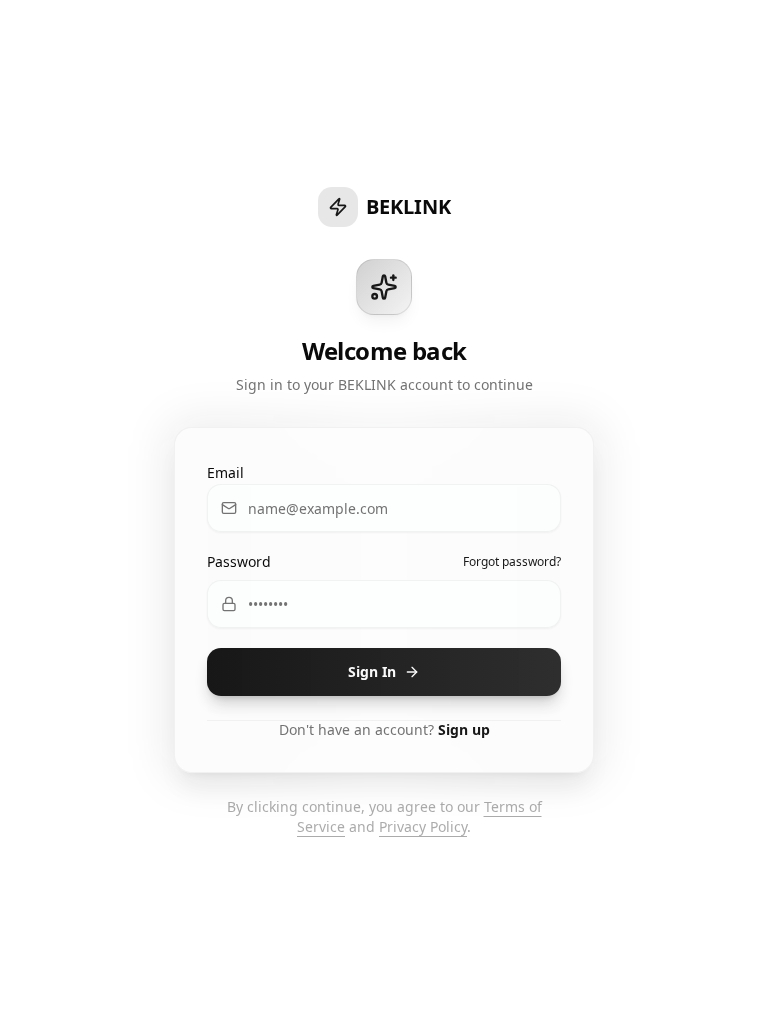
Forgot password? (512, 562)
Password (239, 561)
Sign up (464, 729)
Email (225, 472)
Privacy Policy (423, 826)
